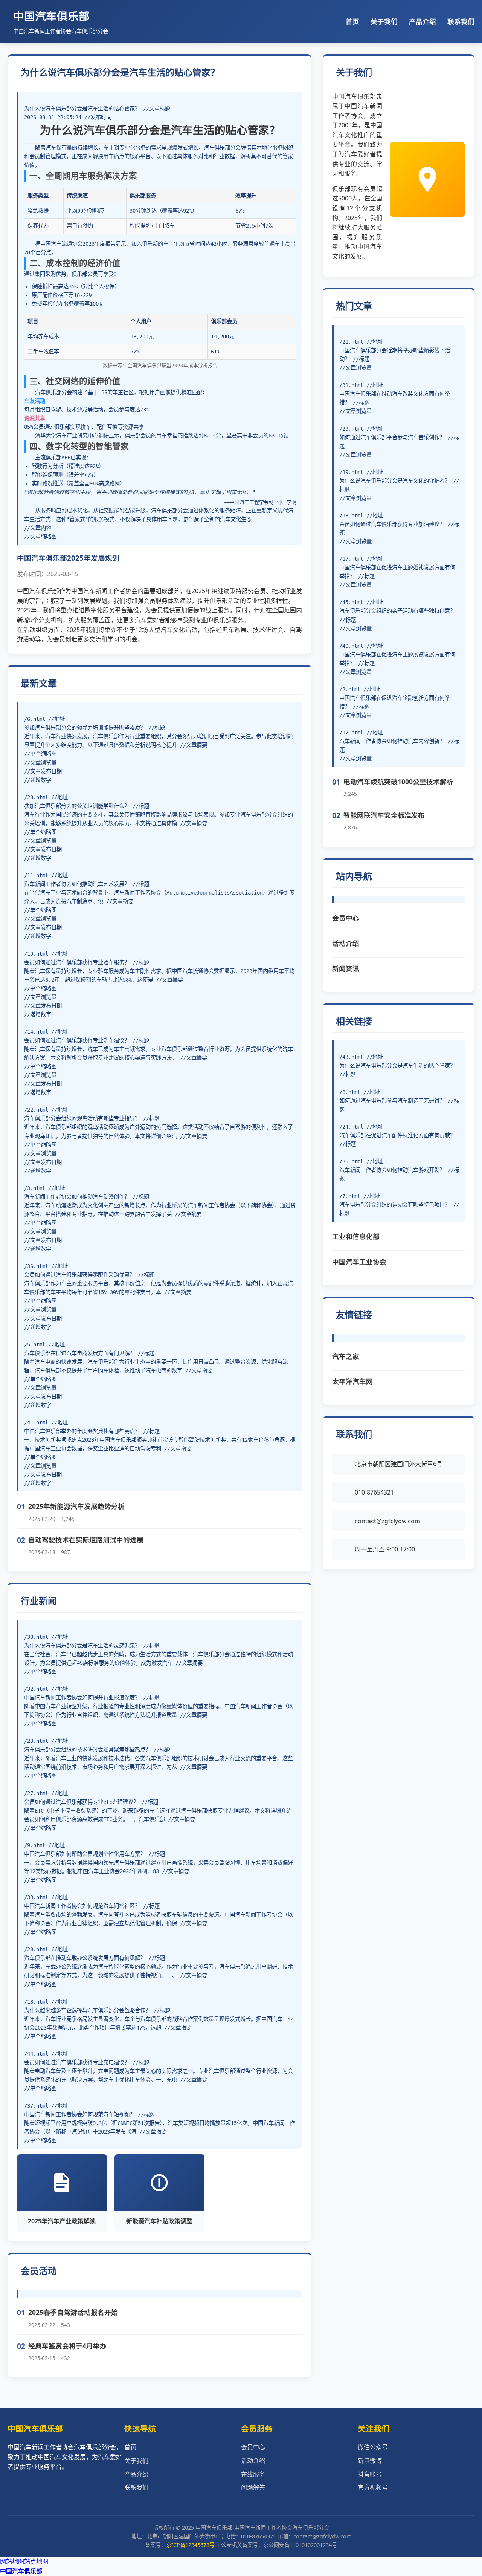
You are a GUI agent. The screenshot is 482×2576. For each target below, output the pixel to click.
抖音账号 (370, 2474)
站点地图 (36, 2561)
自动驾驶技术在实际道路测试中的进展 (86, 1540)
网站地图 (12, 2561)
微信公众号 (373, 2447)
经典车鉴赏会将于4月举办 (67, 2346)
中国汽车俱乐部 (21, 2571)
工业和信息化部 (356, 1236)
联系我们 (461, 21)
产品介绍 (423, 21)
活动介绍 (346, 943)
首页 (352, 21)
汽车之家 (346, 1356)
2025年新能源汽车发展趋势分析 (76, 1506)
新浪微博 (370, 2461)
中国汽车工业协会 (359, 1262)
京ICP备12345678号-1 (193, 2545)
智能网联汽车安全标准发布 (384, 815)
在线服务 (253, 2474)
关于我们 (384, 21)
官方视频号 (373, 2487)
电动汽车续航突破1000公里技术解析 (398, 782)
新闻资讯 (346, 968)
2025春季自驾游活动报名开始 (73, 2312)
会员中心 (346, 918)
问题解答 (253, 2487)
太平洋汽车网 (352, 1381)
